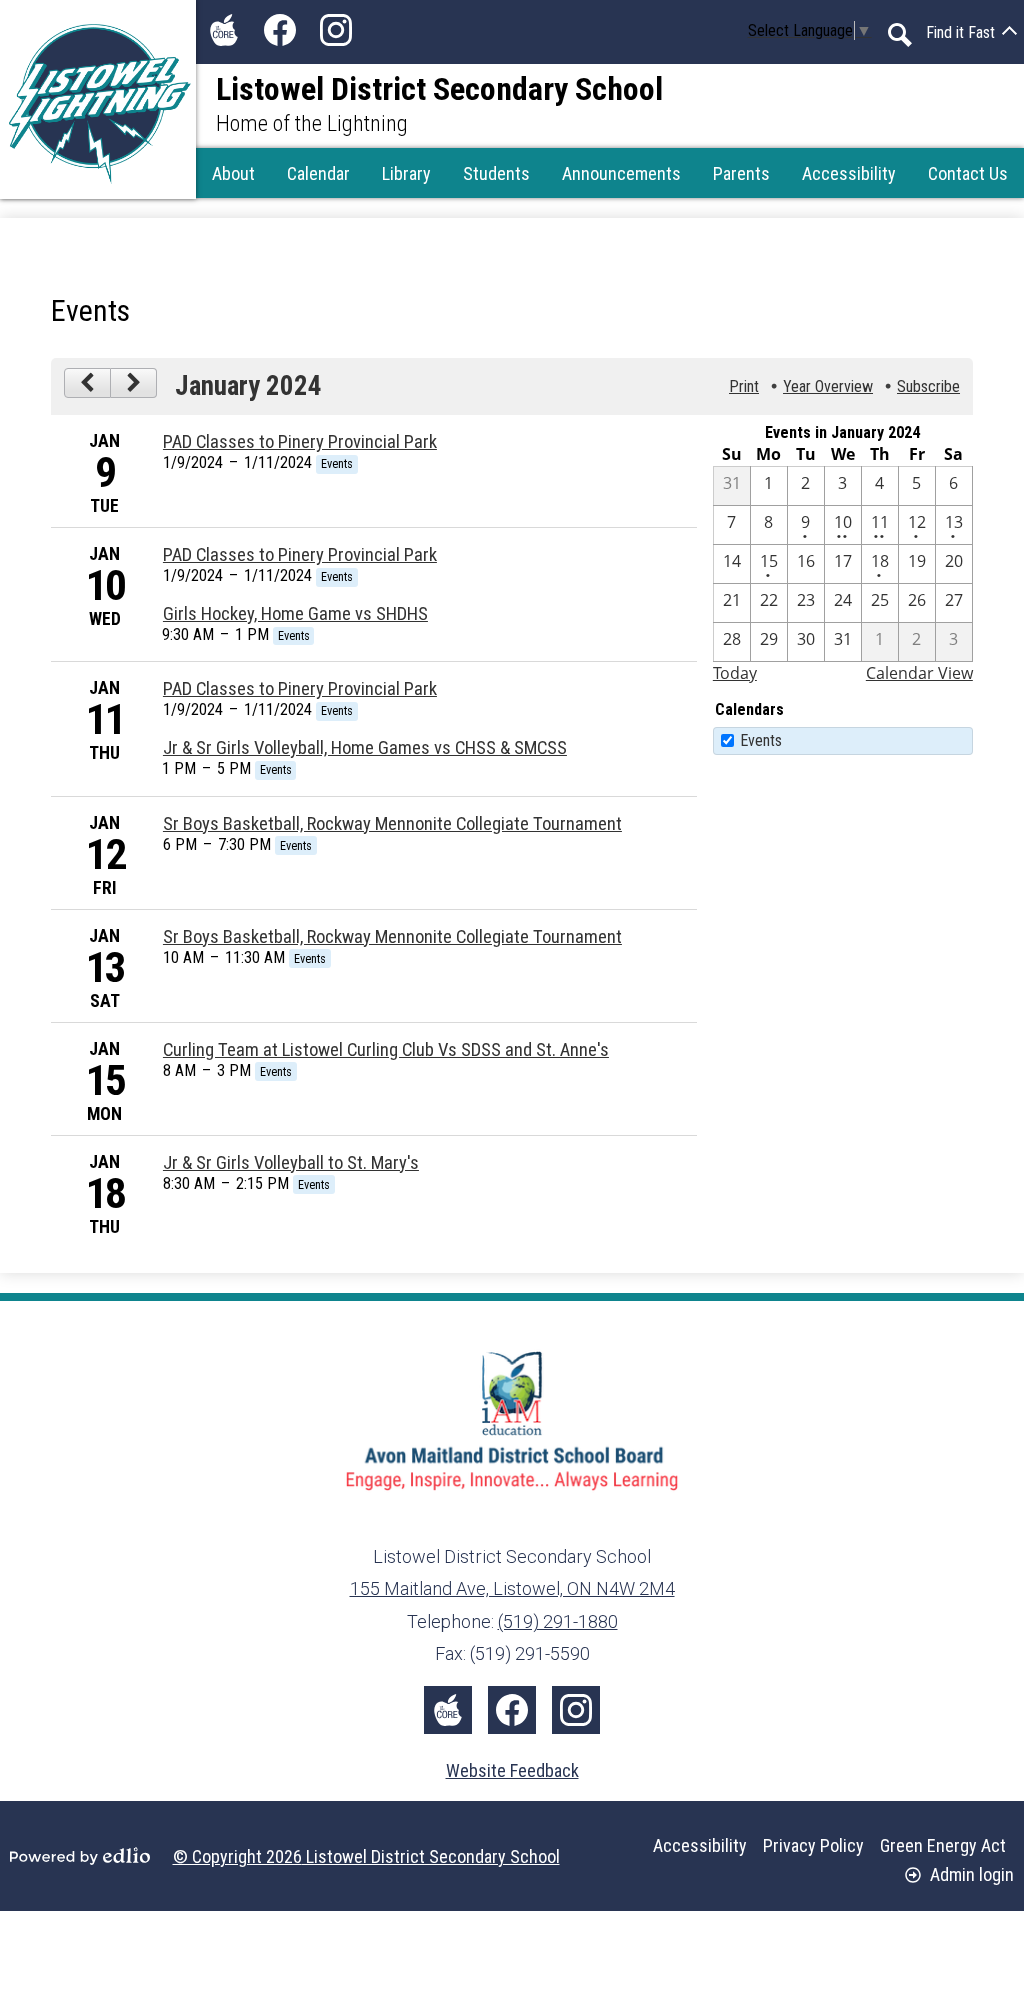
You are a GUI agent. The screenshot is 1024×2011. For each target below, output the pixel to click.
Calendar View (919, 673)
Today (735, 673)
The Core (224, 30)
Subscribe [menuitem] (928, 386)
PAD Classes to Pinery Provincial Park (300, 442)
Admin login (972, 1874)
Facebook (280, 30)
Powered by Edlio (80, 1856)
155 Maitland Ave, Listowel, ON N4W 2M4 (512, 1588)
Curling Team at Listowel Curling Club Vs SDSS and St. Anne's (386, 1050)
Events (761, 740)
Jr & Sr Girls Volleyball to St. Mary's (291, 1163)
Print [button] (744, 386)
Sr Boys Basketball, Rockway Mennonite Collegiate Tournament (392, 824)
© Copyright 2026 (366, 1856)
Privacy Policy (813, 1845)
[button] (233, 173)
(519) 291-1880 (558, 1621)
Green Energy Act (943, 1845)
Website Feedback (512, 1770)
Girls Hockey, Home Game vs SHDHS (295, 614)
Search (900, 35)
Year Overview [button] (828, 386)
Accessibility (700, 1845)
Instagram (336, 30)
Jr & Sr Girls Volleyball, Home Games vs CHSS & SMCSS (365, 748)
